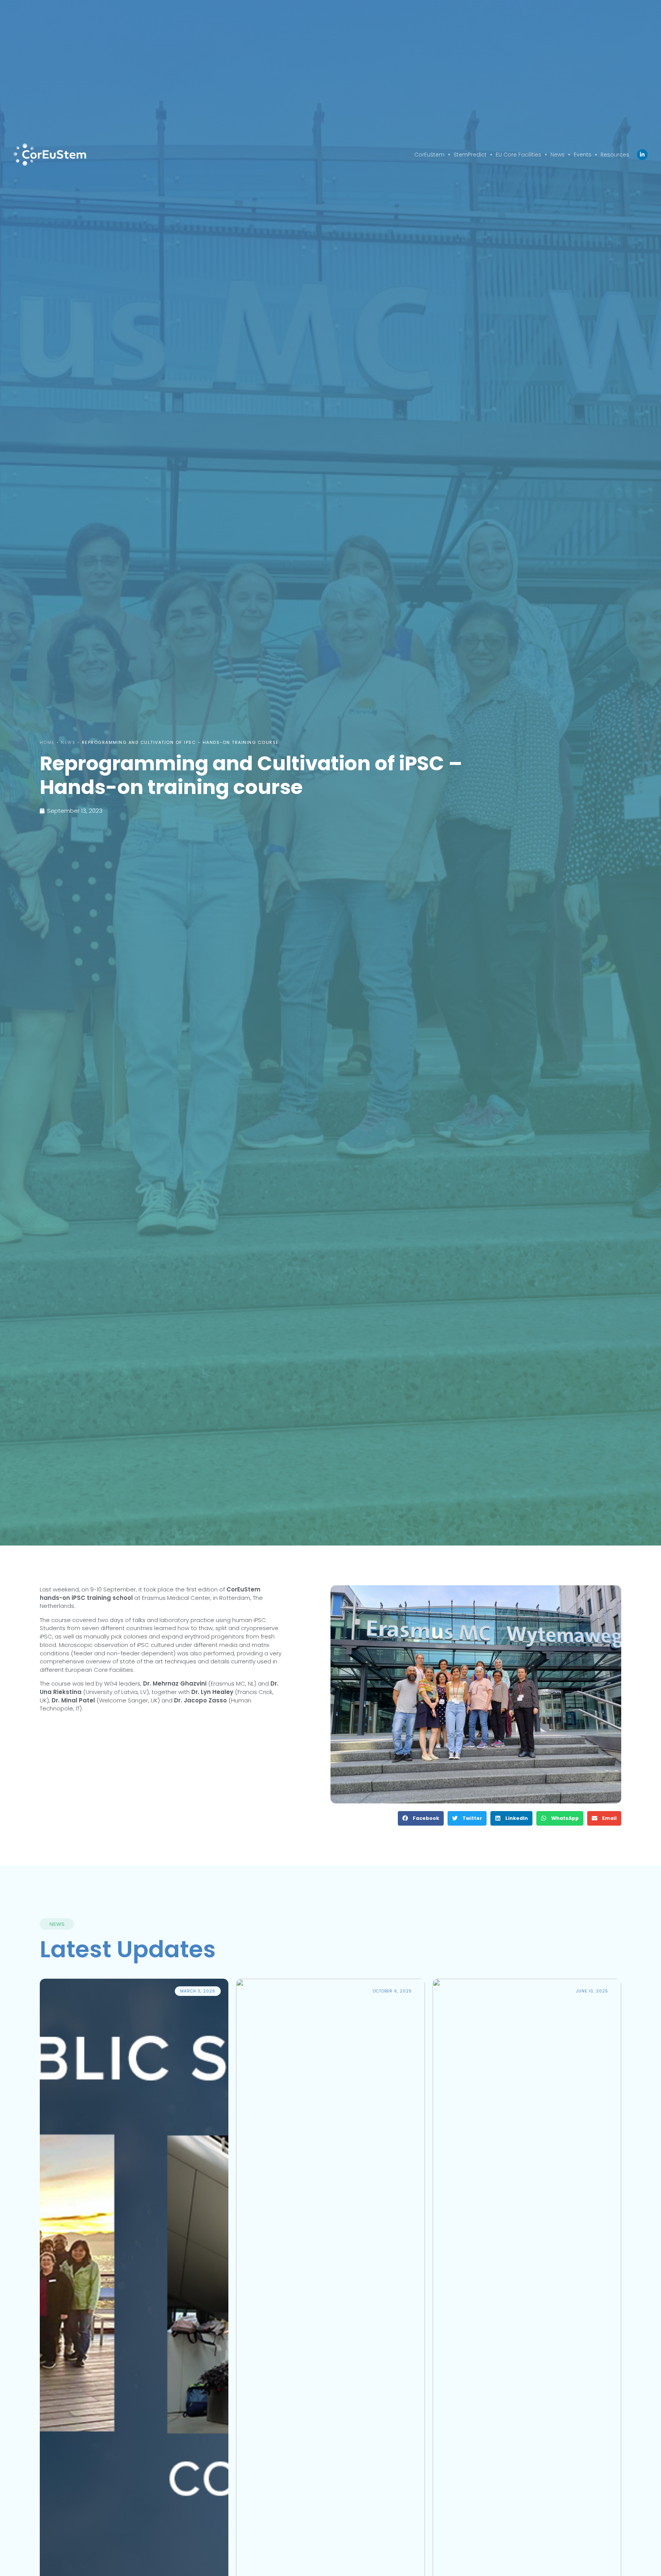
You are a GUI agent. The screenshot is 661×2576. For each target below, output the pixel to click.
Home (47, 742)
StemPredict (470, 155)
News (558, 155)
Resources (615, 155)
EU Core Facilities (519, 155)
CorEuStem (429, 155)
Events (583, 155)
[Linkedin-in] (642, 155)
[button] (421, 1818)
